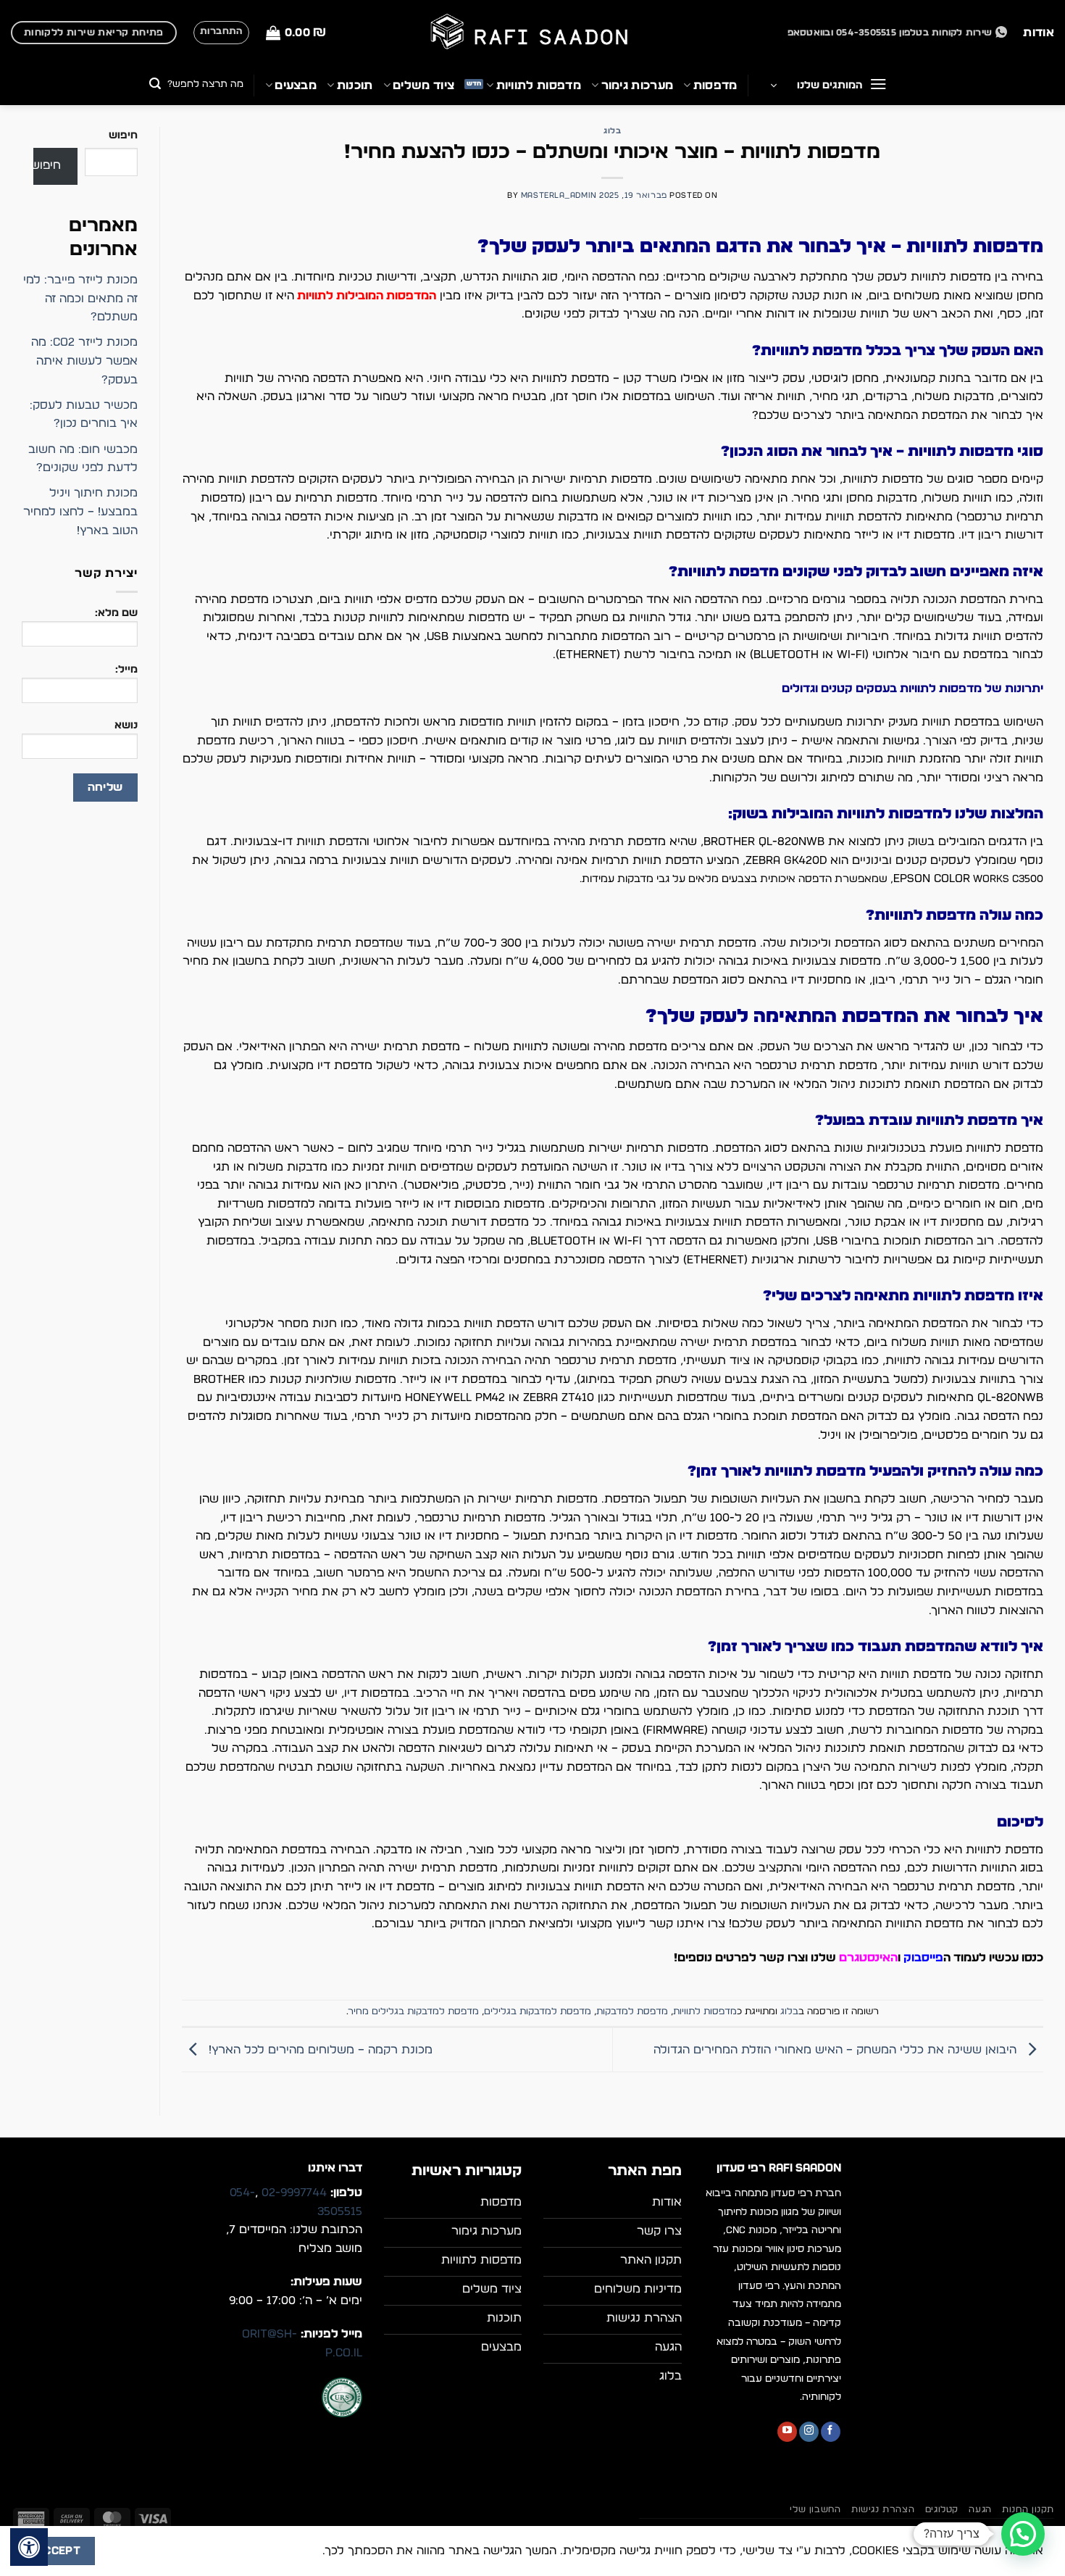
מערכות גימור (637, 86)
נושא (126, 725)
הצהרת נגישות (883, 2509)
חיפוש (123, 135)
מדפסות (715, 86)
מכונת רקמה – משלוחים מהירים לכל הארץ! (319, 2050)
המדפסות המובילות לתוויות (367, 296)
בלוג (612, 131)
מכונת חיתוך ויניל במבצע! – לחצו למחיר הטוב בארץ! (80, 511)
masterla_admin (559, 195)
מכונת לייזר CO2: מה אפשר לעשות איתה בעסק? (84, 361)
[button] (296, 33)
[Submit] (155, 85)
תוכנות (355, 86)
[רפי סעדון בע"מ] (532, 33)
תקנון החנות (1028, 2509)
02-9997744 (294, 2193)
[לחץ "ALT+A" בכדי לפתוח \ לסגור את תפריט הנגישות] (29, 2547)
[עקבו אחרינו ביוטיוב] (787, 2432)
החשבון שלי (815, 2509)
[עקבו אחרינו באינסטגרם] (809, 2432)
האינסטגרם (868, 1958)
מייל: (126, 669)
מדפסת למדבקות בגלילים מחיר (414, 2012)
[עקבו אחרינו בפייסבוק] (831, 2432)
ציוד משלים (423, 86)
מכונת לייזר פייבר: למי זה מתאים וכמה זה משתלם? (80, 298)
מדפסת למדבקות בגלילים (538, 2012)
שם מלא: (116, 613)
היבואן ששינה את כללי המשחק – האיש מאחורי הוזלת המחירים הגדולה (837, 2050)
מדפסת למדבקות (632, 2012)
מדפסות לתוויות (539, 86)
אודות (1039, 33)
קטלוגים (942, 2509)
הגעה (980, 2509)
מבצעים (296, 86)
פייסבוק (923, 1958)
